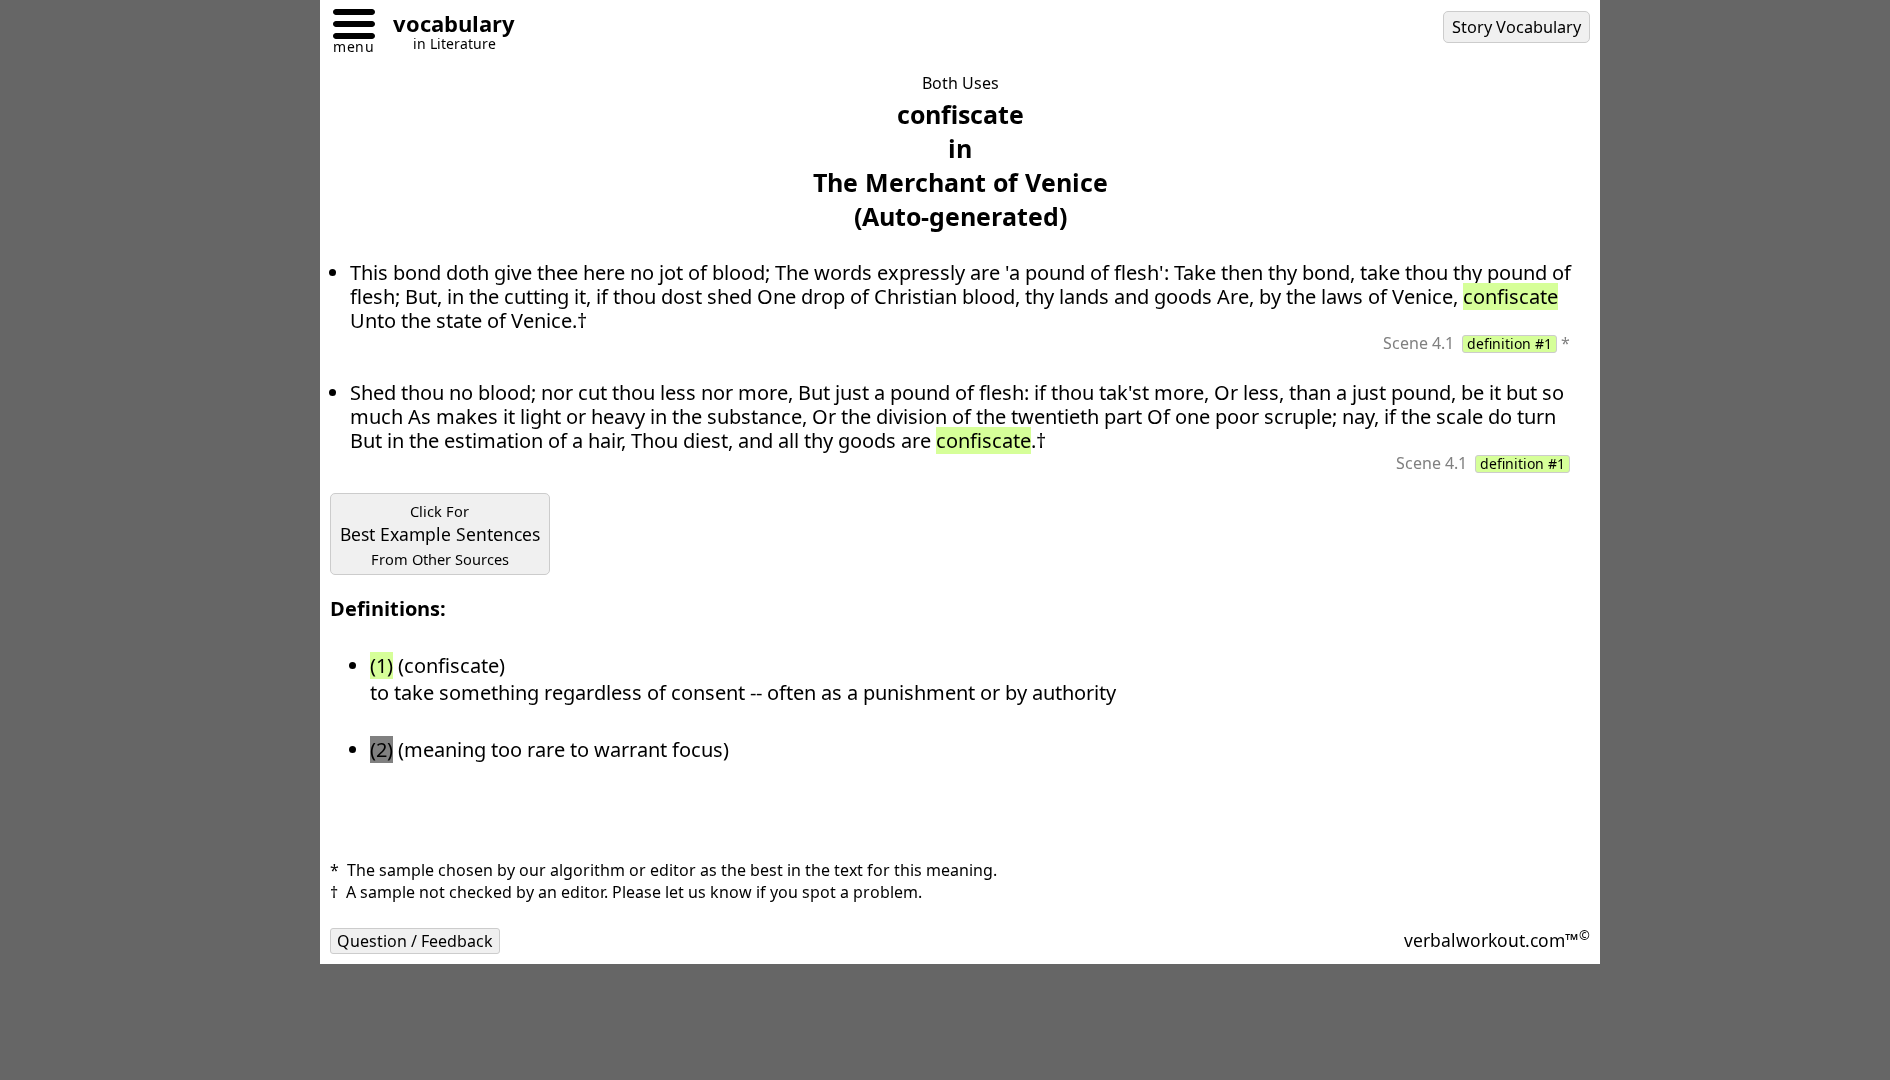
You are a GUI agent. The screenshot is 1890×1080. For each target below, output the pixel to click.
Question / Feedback (415, 941)
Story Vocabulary (1516, 27)
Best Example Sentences (440, 535)
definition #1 (1509, 344)
